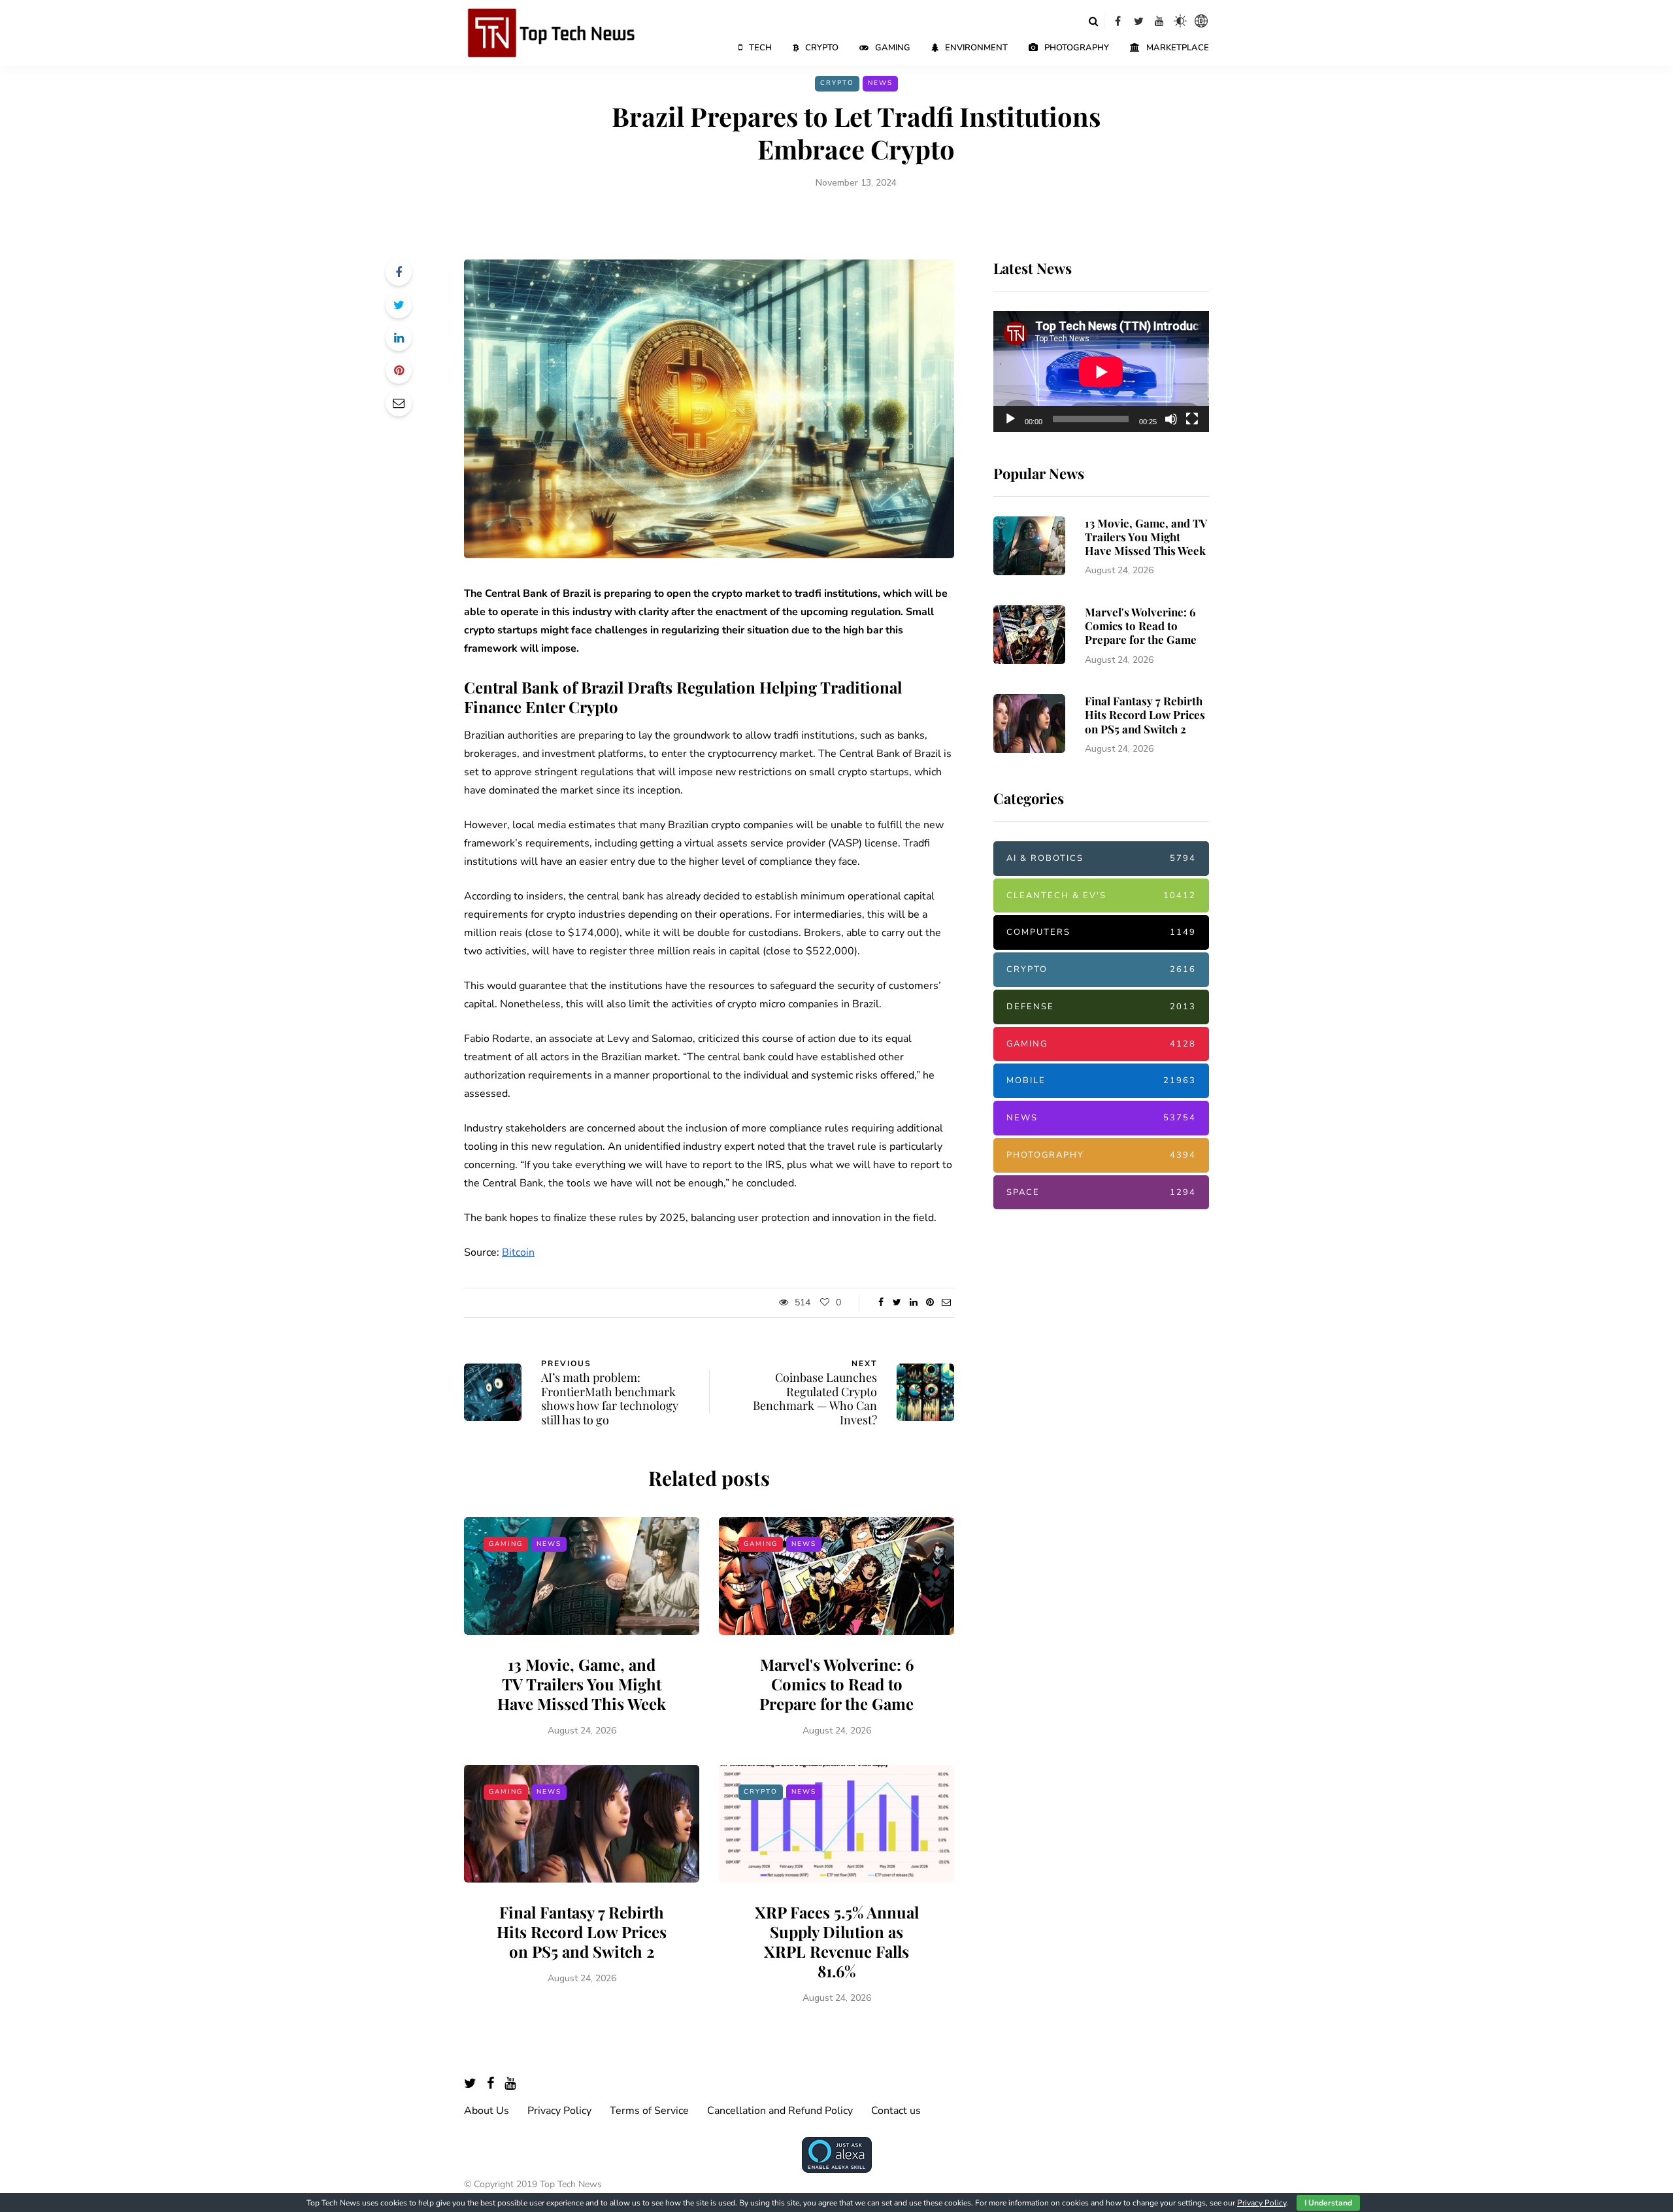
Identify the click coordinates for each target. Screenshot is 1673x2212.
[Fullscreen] (1192, 419)
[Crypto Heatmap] (1201, 21)
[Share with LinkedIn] (399, 338)
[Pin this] (399, 371)
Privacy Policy (559, 2111)
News (880, 83)
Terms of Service (649, 2111)
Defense (1101, 1007)
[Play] (1010, 419)
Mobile (1101, 1081)
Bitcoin (518, 1252)
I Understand (1328, 2203)
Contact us (896, 2111)
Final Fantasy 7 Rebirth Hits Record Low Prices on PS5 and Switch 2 (582, 1932)
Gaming (893, 48)
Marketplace (1178, 48)
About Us (487, 2111)
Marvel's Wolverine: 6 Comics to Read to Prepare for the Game (836, 1684)
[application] (1101, 372)
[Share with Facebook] (399, 273)
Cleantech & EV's (1101, 896)
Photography (1077, 48)
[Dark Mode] (1180, 21)
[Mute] (1171, 419)
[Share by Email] (399, 403)
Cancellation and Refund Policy (780, 2111)
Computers (1101, 932)
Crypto (822, 48)
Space (1101, 1192)
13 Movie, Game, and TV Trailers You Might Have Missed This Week (582, 1684)
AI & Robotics (1101, 858)
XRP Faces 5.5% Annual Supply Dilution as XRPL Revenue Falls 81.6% (837, 1941)
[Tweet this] (399, 305)
